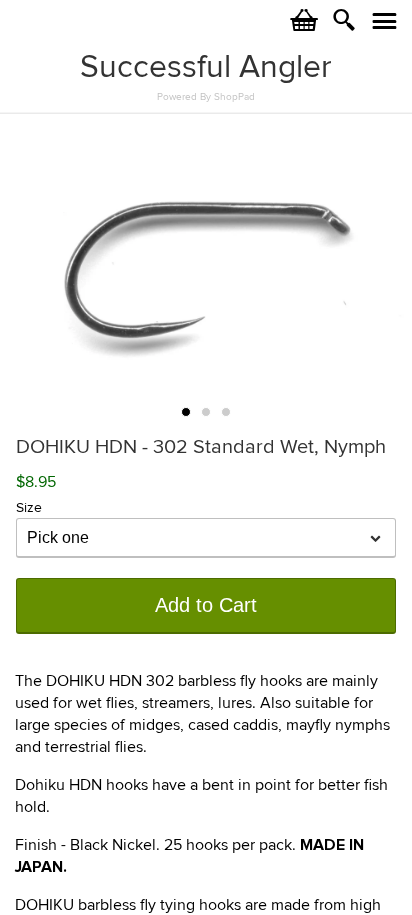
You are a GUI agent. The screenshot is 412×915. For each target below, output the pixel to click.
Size (29, 507)
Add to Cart (206, 605)
